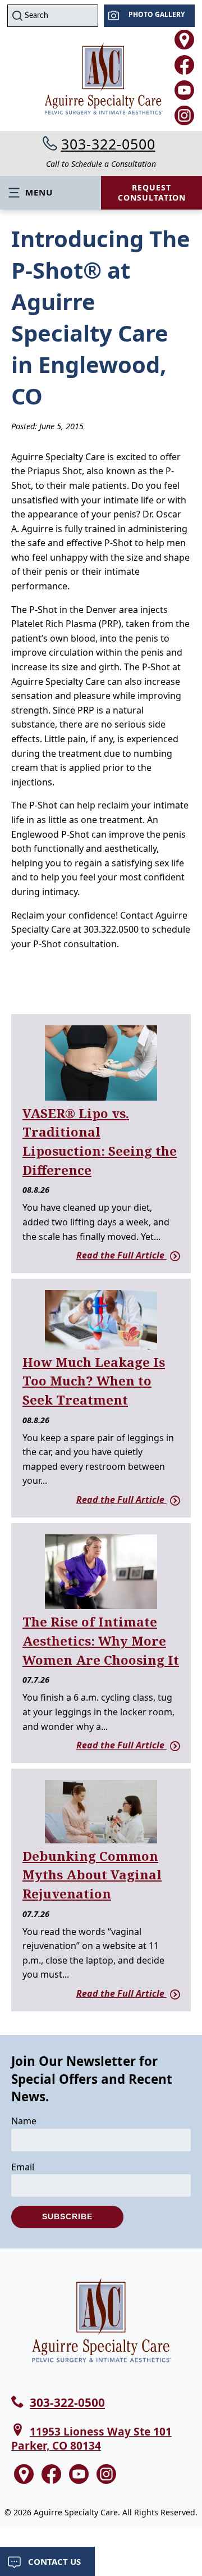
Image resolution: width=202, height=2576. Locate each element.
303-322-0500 (108, 144)
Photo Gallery (157, 14)
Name (24, 2121)
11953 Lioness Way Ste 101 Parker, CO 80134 (91, 2438)
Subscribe (67, 2216)
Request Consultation (152, 192)
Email (23, 2167)
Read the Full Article (121, 1255)
